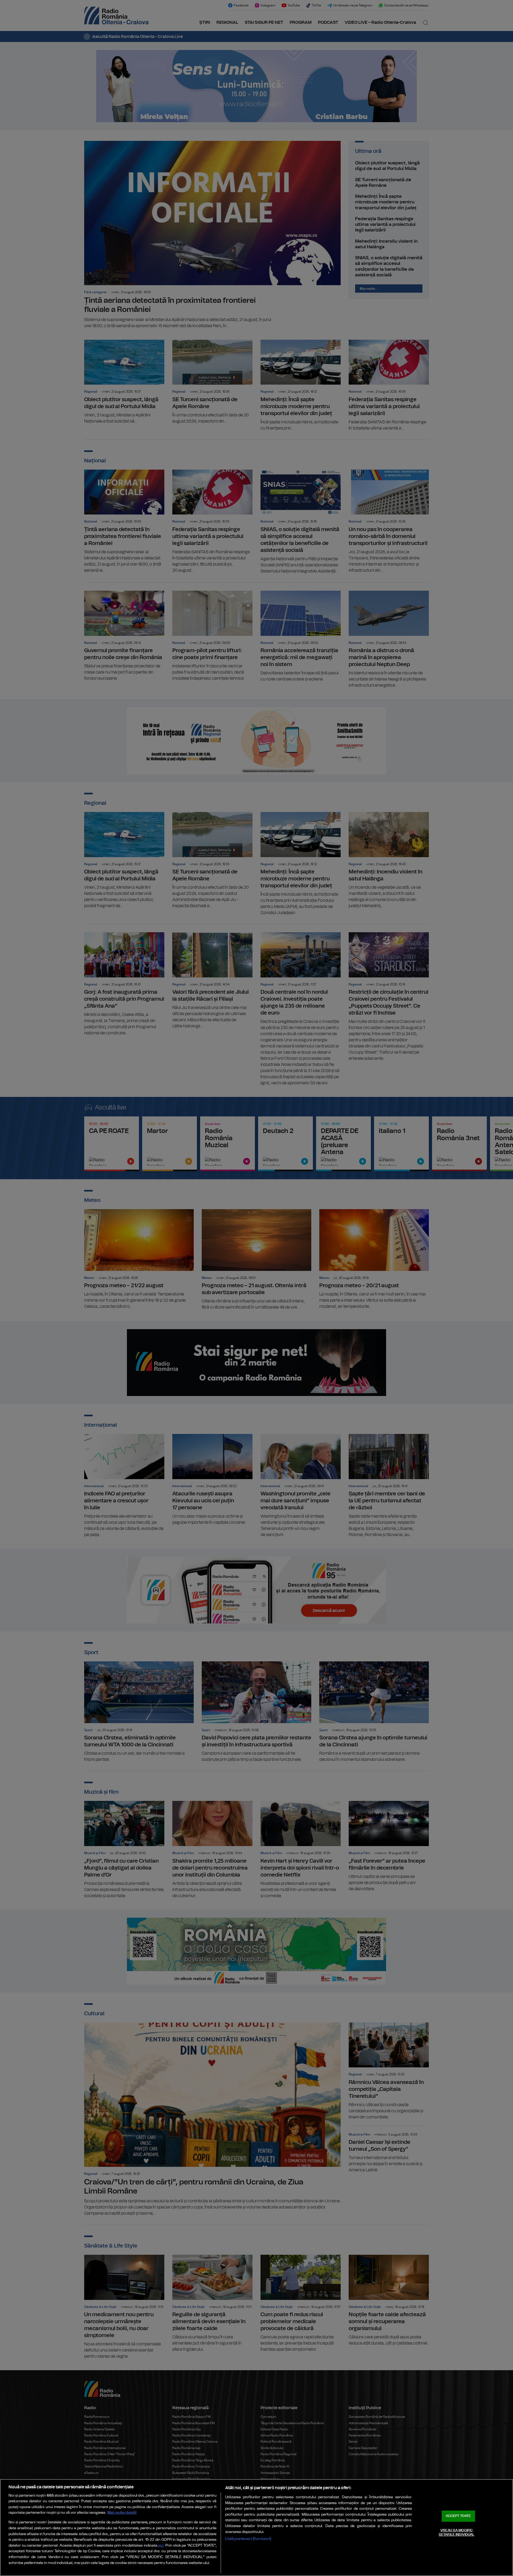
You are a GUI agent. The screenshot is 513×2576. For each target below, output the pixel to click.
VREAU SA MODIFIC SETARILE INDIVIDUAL (456, 2533)
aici (161, 2546)
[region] (256, 2527)
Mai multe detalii (122, 2513)
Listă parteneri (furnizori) (248, 2539)
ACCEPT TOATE (458, 2516)
